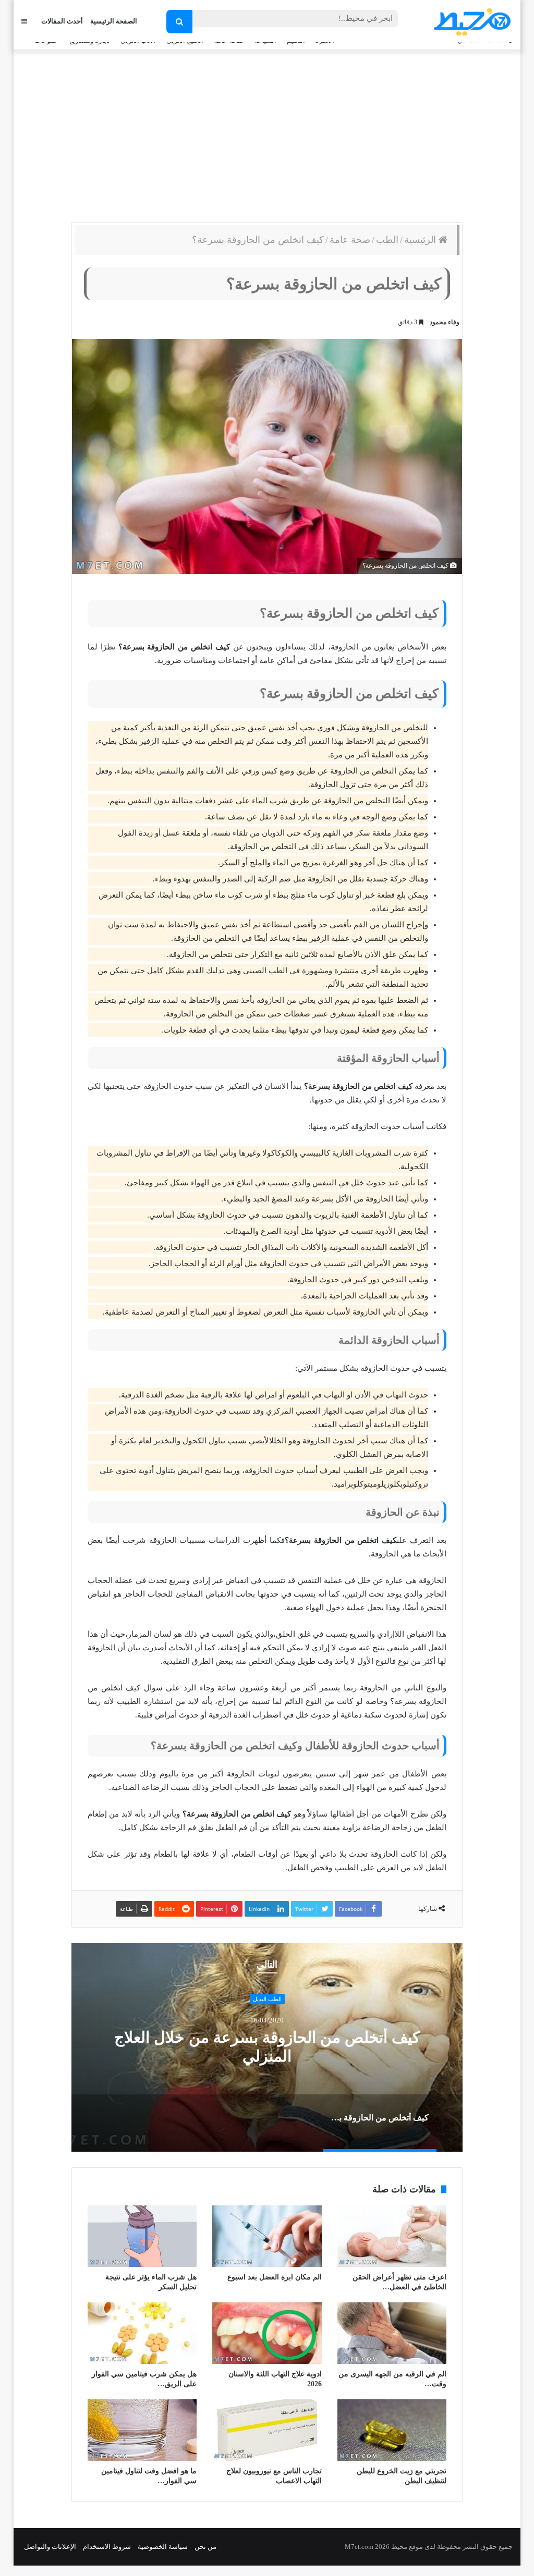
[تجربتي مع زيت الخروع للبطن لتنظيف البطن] (392, 2430)
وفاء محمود (445, 322)
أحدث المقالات (62, 21)
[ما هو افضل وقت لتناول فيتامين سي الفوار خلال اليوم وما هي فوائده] (142, 2430)
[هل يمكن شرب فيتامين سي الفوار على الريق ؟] (142, 2333)
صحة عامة (350, 240)
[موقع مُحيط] (471, 22)
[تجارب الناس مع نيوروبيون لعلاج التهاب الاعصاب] (267, 2430)
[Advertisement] (267, 133)
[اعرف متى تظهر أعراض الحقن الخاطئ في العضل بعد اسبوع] (392, 2236)
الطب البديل (267, 1999)
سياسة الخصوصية (163, 2547)
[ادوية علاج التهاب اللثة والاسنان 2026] (267, 2333)
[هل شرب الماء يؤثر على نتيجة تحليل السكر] (142, 2236)
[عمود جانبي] (24, 21)
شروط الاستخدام (107, 2547)
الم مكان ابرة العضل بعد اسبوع (275, 2277)
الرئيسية (421, 240)
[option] (267, 2047)
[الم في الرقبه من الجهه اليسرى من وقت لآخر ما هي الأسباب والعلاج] (392, 2333)
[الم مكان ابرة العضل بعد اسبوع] (267, 2236)
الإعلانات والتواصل (50, 2547)
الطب (387, 240)
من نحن (205, 2547)
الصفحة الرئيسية (114, 21)
